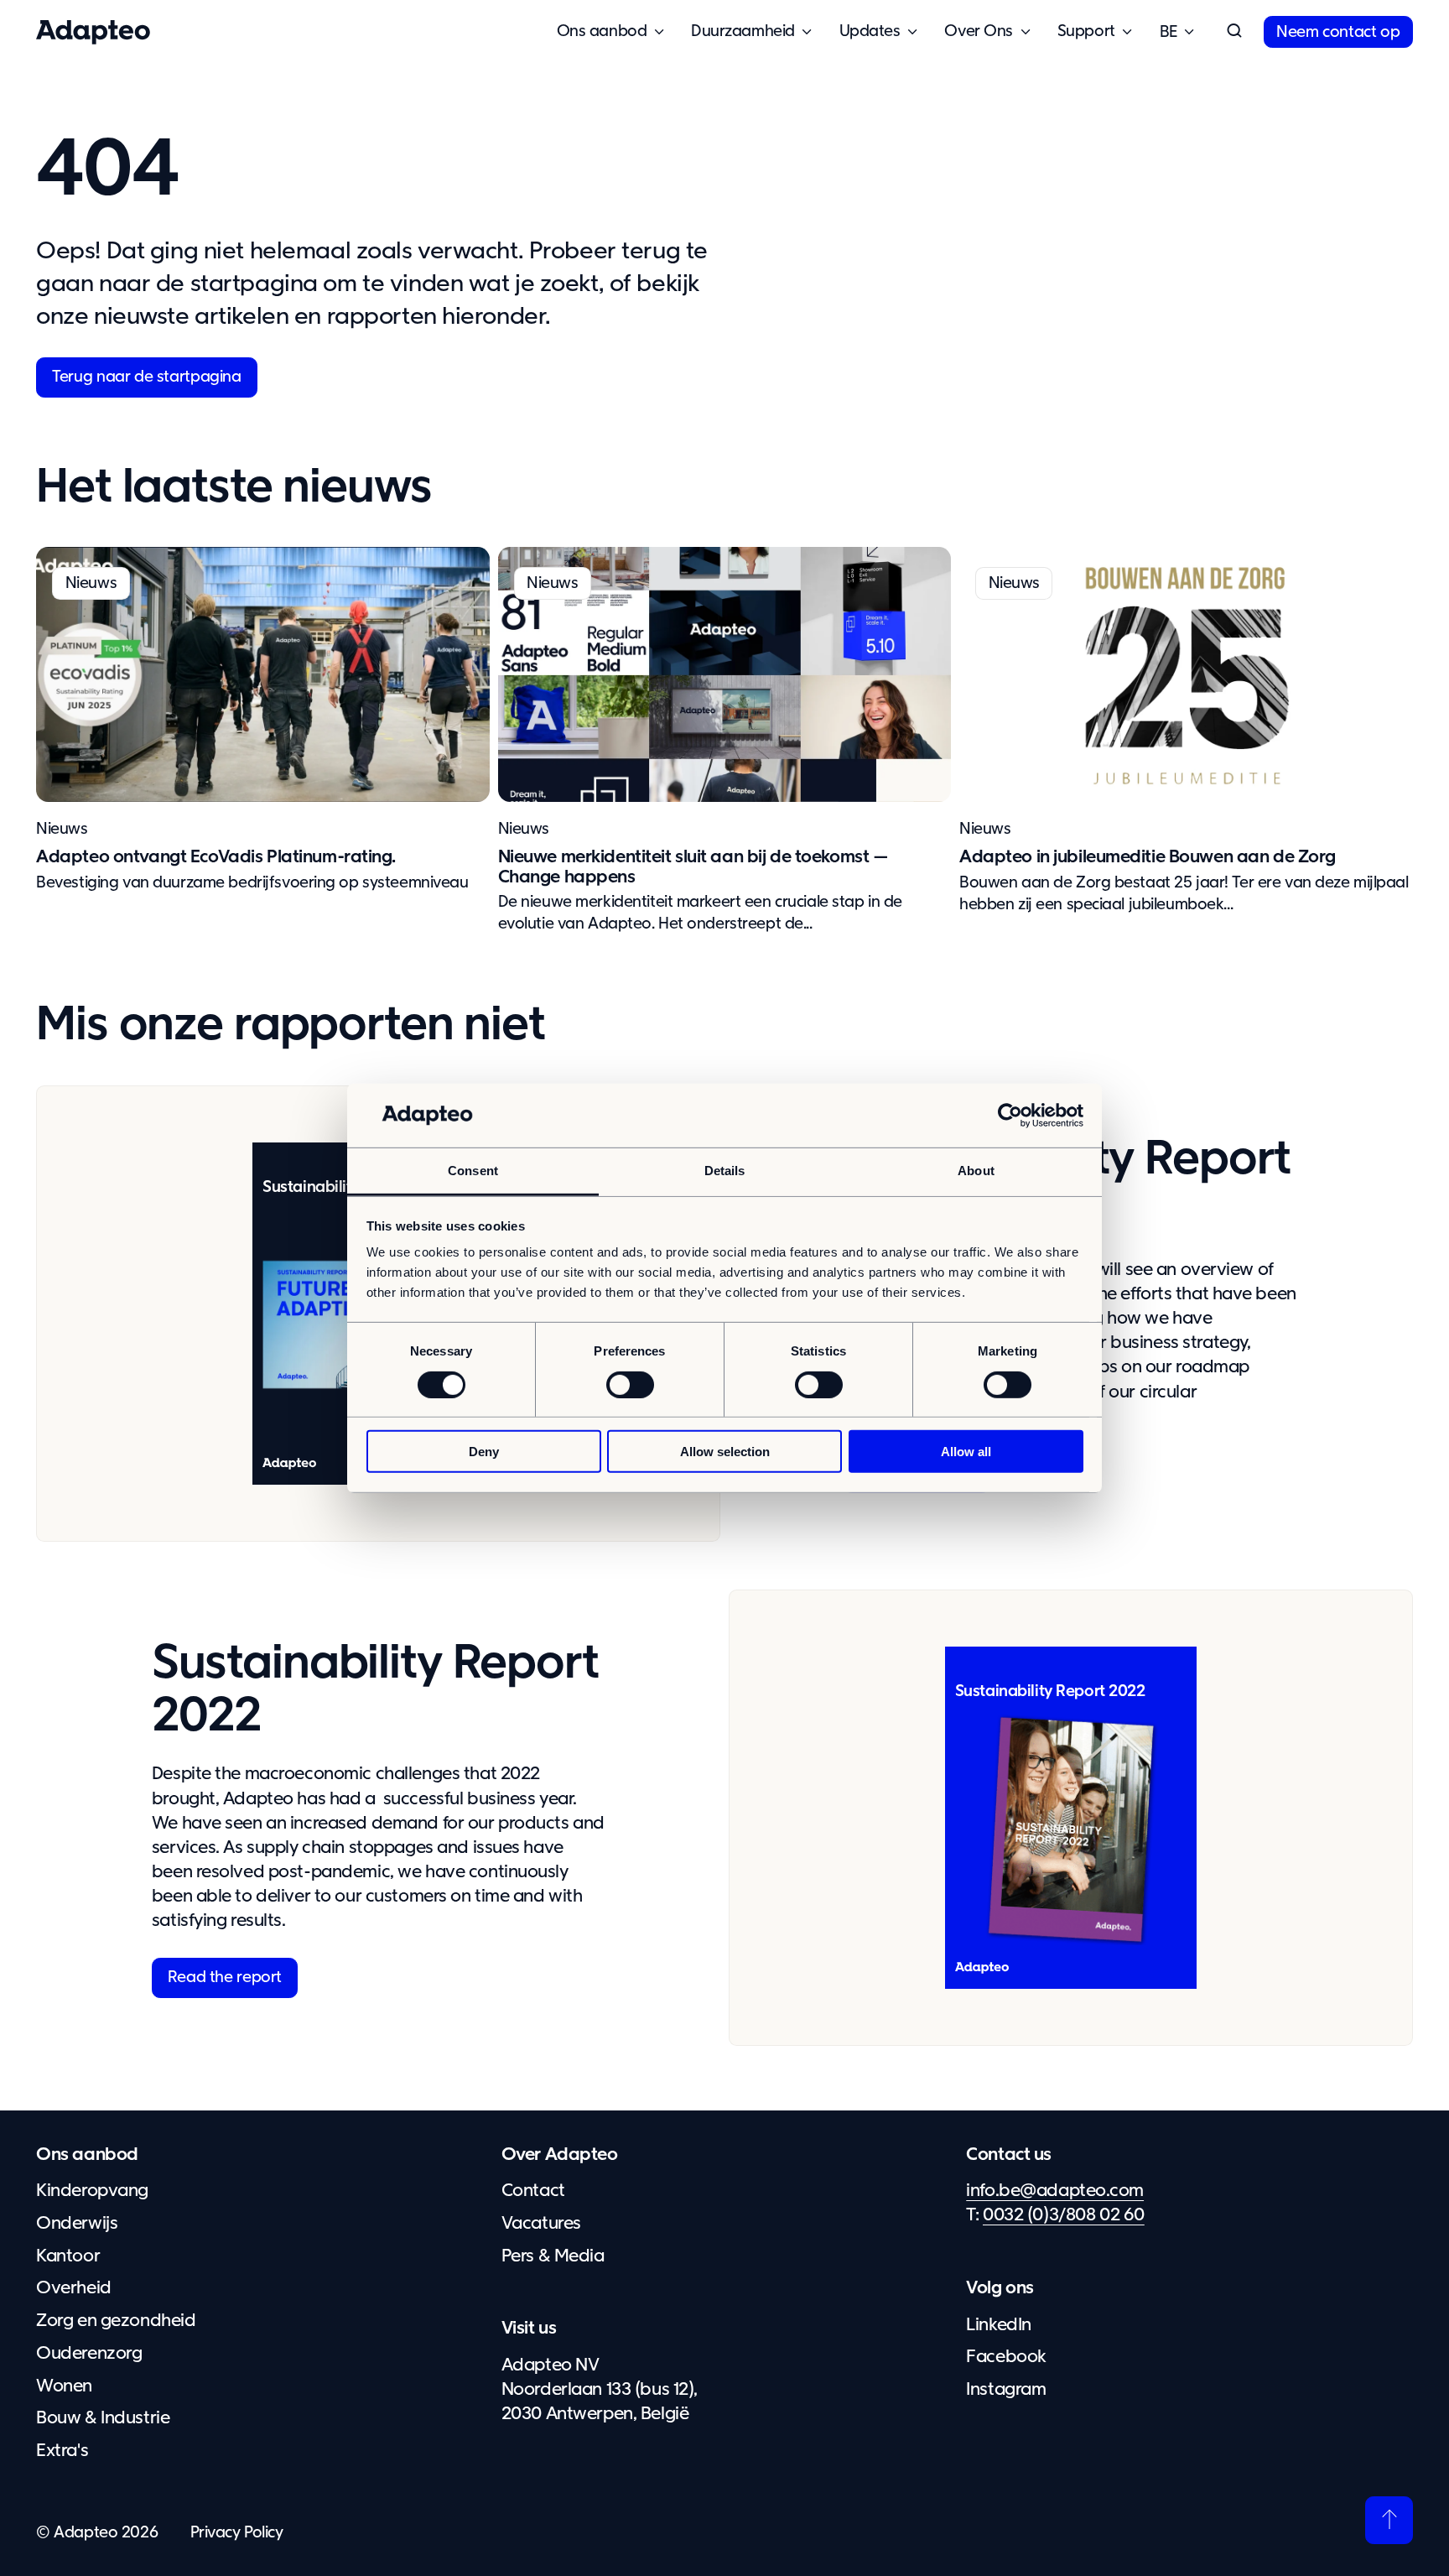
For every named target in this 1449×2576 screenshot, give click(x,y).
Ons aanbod (87, 2155)
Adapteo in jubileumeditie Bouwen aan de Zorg (1148, 857)
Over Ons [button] (979, 31)
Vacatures (541, 2224)
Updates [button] (870, 31)
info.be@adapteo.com (1055, 2191)
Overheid (74, 2288)
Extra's (62, 2451)
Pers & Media (553, 2256)
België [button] (1169, 32)
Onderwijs (77, 2224)
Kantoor (68, 2256)
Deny (484, 1452)
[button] (1234, 32)
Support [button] (1086, 31)
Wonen (64, 2386)
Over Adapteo (560, 2155)
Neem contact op (1338, 32)
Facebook (1006, 2357)
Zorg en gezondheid (116, 2321)
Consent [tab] (473, 1171)
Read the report (225, 1978)
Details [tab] (725, 1171)
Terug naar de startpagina (146, 377)
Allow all (966, 1452)
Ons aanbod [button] (602, 31)
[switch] (630, 1384)
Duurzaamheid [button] (743, 31)
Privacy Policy (237, 2533)
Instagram (1006, 2390)
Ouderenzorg (89, 2354)
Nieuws (62, 829)
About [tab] (976, 1171)
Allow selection (725, 1452)
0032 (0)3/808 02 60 (1064, 2215)
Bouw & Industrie (103, 2418)
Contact (533, 2191)
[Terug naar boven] (1389, 2520)
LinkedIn (999, 2325)
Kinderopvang (92, 2191)
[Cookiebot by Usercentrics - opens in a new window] (1010, 1116)
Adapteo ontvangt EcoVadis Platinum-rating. (216, 857)
